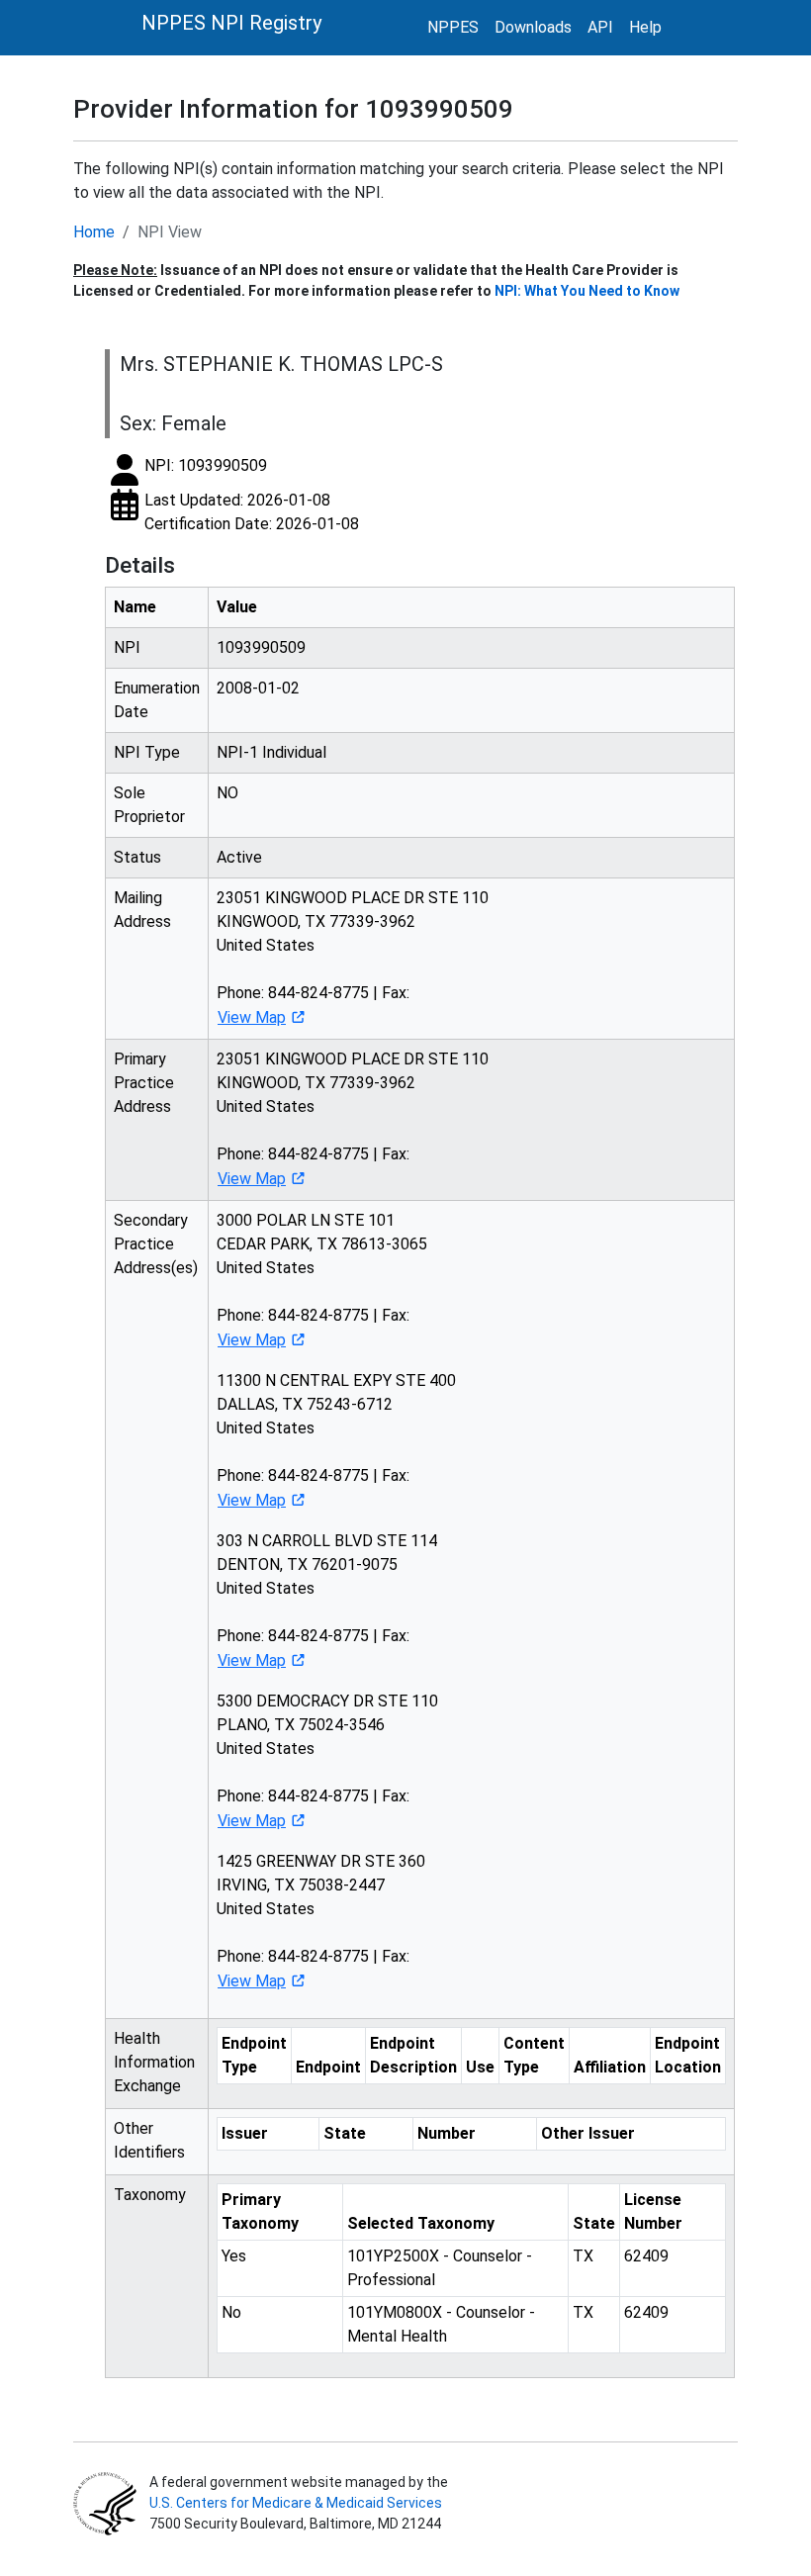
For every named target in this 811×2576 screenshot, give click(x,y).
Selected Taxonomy (421, 2223)
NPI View (170, 232)
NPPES (453, 27)
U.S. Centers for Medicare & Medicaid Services (296, 2503)
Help (645, 27)
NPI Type (147, 752)
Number (447, 2133)
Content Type (534, 2055)
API (600, 27)
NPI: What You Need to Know (587, 291)
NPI (127, 647)
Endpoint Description (413, 2055)
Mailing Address (142, 910)
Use (480, 2067)
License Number (653, 2211)
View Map (252, 1017)
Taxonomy (150, 2195)
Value (237, 607)
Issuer (245, 2133)
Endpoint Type (254, 2055)
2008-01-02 (258, 688)
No (231, 2312)
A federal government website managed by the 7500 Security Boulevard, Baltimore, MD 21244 (297, 2503)
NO (227, 793)
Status (137, 857)
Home (94, 232)
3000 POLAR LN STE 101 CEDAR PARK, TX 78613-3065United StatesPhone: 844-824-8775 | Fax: (322, 1280)
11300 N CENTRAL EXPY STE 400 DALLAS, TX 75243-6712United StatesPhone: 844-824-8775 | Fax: (336, 1440)
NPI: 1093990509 (206, 465)
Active (239, 857)
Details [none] (140, 565)
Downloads (533, 27)
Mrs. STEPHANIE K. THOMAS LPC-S (281, 364)
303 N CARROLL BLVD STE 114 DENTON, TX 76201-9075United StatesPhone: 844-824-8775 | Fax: (327, 1601)
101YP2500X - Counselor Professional (440, 2268)
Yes (234, 2256)
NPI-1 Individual (271, 752)
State (345, 2133)
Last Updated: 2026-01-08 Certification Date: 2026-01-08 (252, 512)
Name (135, 607)
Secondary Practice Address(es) (156, 1244)
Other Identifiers (149, 2140)
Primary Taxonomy (260, 2211)
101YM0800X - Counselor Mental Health (441, 2324)
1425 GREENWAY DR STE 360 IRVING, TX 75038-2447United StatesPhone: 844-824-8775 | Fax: (321, 1921)
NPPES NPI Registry (231, 23)
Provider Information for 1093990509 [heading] (293, 109)
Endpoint (328, 2067)
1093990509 (261, 647)
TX (583, 2256)
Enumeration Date (157, 700)
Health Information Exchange (154, 2062)
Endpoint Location (688, 2055)
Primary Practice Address (144, 1083)
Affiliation (610, 2067)
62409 (646, 2256)
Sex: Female (173, 423)
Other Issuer (588, 2133)
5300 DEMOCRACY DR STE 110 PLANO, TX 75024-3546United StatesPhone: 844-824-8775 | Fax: (327, 1761)
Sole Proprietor (149, 805)
